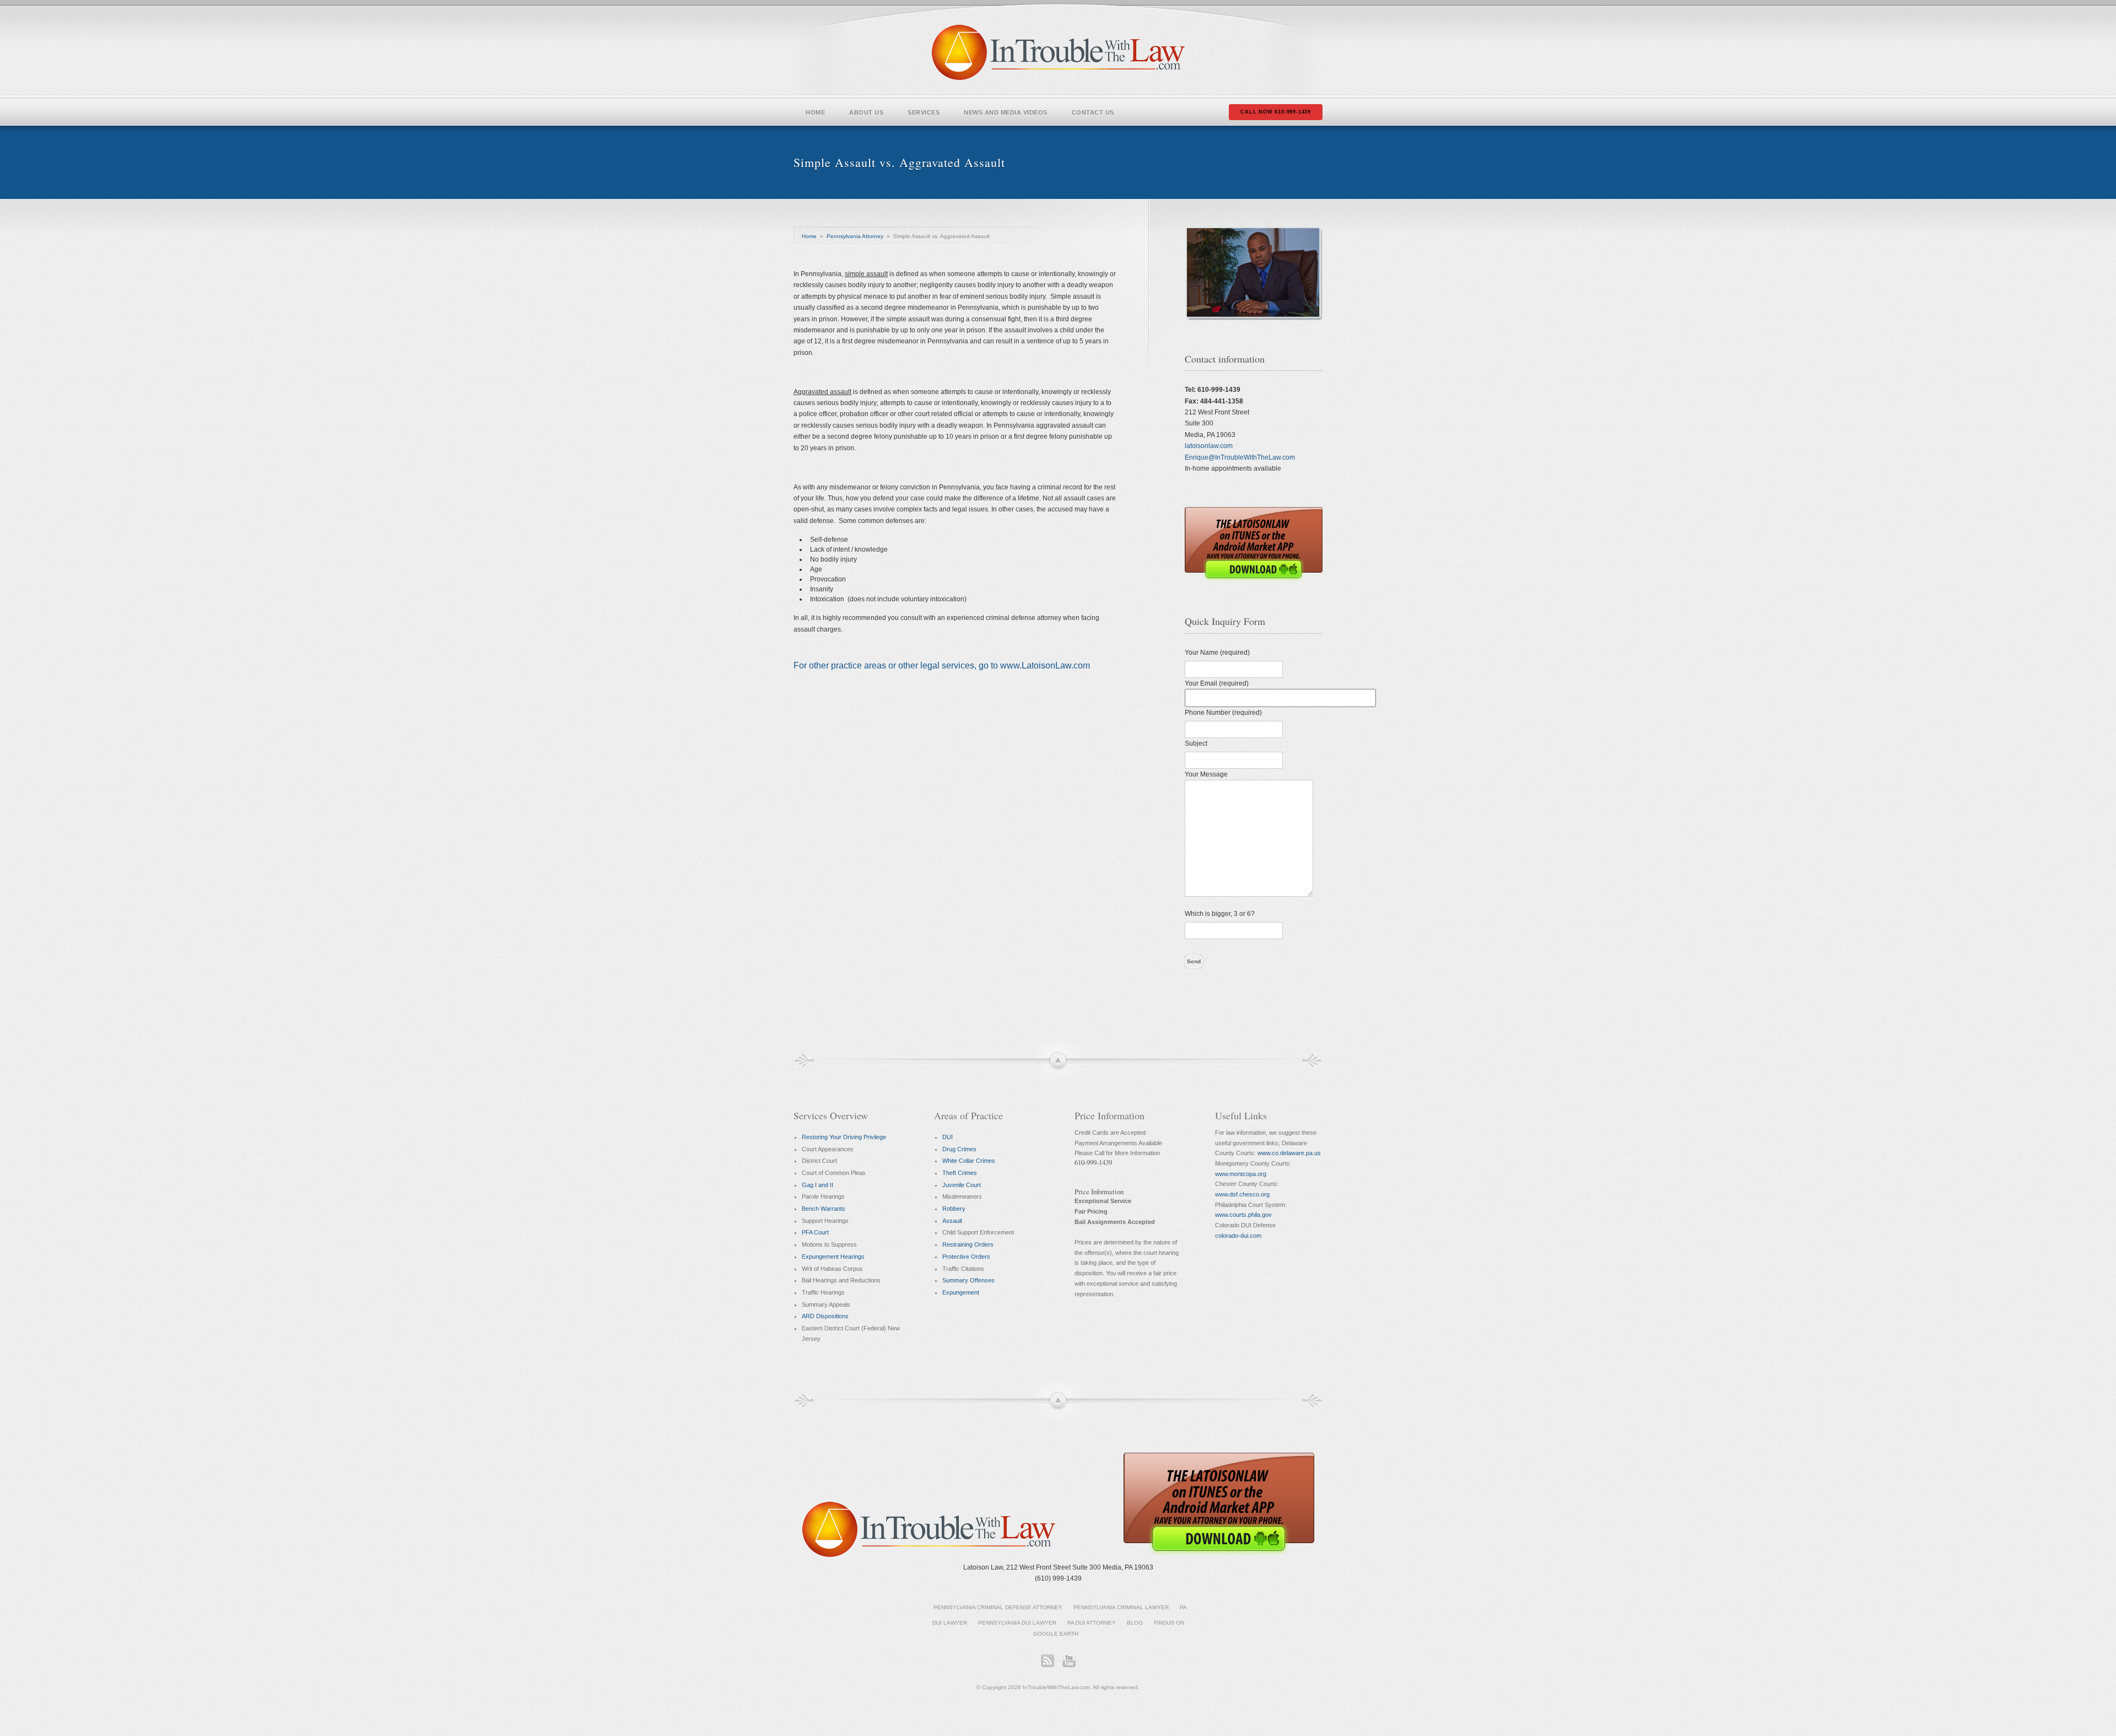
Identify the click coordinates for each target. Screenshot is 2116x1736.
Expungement (961, 1292)
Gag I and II (817, 1185)
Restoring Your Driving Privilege (844, 1137)
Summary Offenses (968, 1280)
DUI (948, 1137)
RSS (1047, 1660)
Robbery (954, 1209)
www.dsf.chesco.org (1242, 1194)
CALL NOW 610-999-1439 (1276, 112)
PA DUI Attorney (1092, 1623)
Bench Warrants (824, 1209)
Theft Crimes (960, 1173)
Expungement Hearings (833, 1257)
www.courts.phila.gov (1243, 1215)
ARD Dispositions (825, 1316)
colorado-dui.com (1238, 1236)
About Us (866, 112)
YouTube (1069, 1660)
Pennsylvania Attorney (855, 236)
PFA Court (815, 1232)
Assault (952, 1221)
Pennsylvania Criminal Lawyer (1121, 1607)
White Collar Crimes (969, 1161)
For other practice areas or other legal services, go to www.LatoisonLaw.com (942, 665)
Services (924, 112)
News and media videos (1006, 112)
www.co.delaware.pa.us (1289, 1153)
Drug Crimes (959, 1149)
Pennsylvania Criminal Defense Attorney (998, 1607)
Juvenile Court (962, 1185)
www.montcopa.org (1241, 1174)
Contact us (1093, 112)
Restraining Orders (968, 1244)
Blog (1135, 1623)
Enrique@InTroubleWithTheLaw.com (1240, 457)
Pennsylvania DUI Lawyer (1017, 1623)
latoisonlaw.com (1209, 446)
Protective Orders (966, 1257)
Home (815, 112)
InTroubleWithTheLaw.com (1058, 52)
